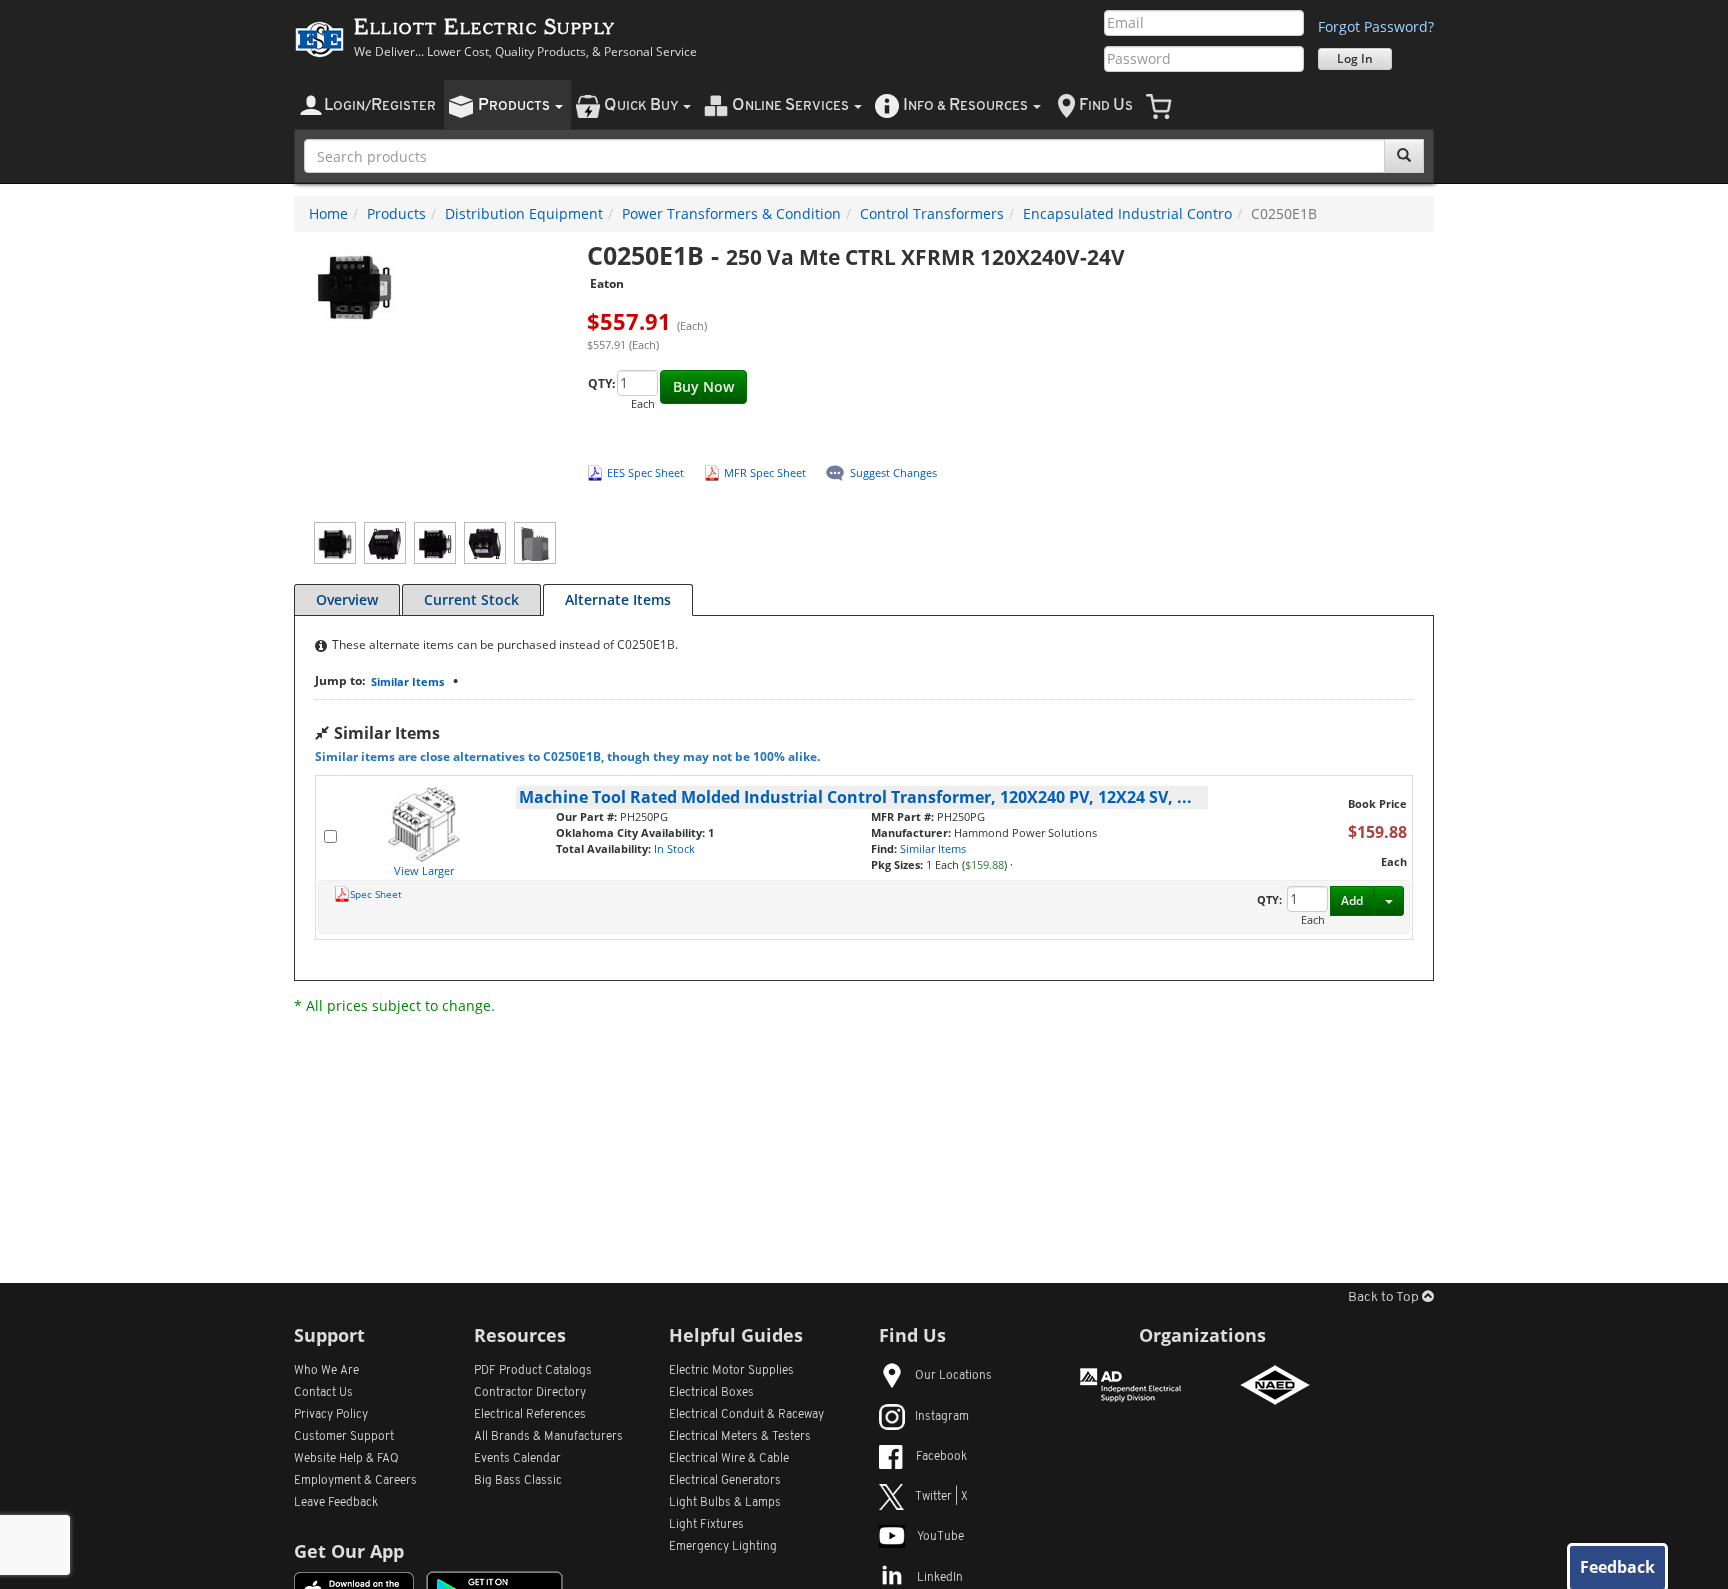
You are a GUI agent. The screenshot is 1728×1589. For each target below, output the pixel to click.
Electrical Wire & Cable (729, 1459)
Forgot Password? (1376, 26)
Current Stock (471, 599)
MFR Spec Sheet (765, 472)
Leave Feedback (336, 1503)
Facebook (941, 1457)
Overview (347, 599)
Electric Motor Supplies (731, 1371)
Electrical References (530, 1415)
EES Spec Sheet (645, 472)
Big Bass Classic (518, 1481)
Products (396, 213)
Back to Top (1385, 1297)
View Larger (424, 870)
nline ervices (792, 105)
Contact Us (323, 1393)
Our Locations (953, 1376)
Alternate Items (618, 599)
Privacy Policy (331, 1415)
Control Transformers (932, 213)
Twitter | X (941, 1497)
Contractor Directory (530, 1393)
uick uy (642, 105)
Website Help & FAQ (346, 1459)
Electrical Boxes (711, 1393)
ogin (380, 105)
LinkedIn (940, 1578)
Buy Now (703, 386)
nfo (965, 105)
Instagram (942, 1417)
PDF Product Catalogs (533, 1371)
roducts (515, 105)
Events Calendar (517, 1459)
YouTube (940, 1537)
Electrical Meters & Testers (740, 1437)
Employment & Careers (355, 1481)
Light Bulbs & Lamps (725, 1503)
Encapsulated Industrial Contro (1127, 213)
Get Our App (349, 1551)
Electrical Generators (725, 1481)
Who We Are (326, 1371)
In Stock (674, 848)
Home (328, 213)
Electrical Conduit (746, 1415)
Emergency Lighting (723, 1547)
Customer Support (344, 1437)
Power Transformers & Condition (731, 213)
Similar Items (407, 681)
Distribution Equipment (524, 213)
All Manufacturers (548, 1437)
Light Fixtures (706, 1525)
